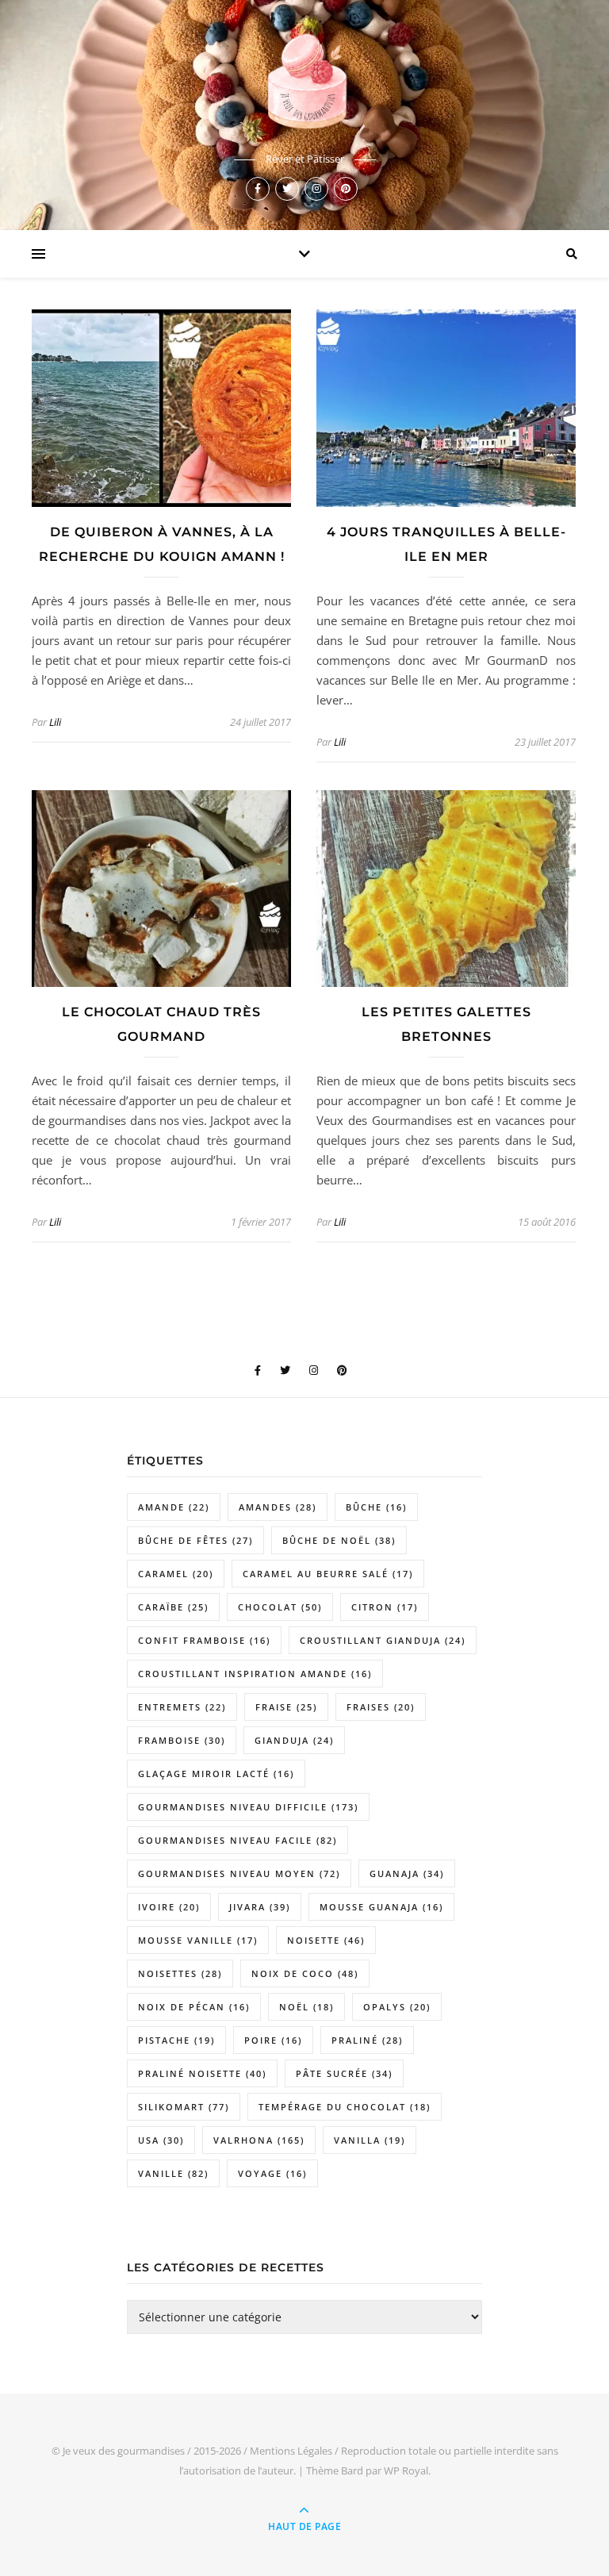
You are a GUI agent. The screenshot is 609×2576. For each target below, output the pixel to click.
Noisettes (180, 1973)
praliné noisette (202, 2073)
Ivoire (169, 1907)
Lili (55, 722)
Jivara (260, 1907)
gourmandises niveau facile (237, 1840)
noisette (326, 1940)
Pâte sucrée (344, 2073)
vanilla (370, 2140)
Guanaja (407, 1873)
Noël (306, 2007)
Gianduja (294, 1740)
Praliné (367, 2040)
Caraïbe (173, 1607)
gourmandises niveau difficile (248, 1807)
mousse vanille (198, 1940)
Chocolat (280, 1607)
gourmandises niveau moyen (239, 1873)
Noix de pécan (194, 2007)
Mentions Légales (291, 2451)
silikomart (184, 2107)
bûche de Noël (339, 1540)
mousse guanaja (381, 1907)
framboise (182, 1740)
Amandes (278, 1507)
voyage (272, 2173)
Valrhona (259, 2140)
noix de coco (305, 1973)
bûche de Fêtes (195, 1540)
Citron (385, 1607)
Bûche (376, 1507)
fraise (286, 1707)
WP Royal (406, 2470)
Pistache (176, 2040)
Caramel (176, 1574)
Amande (174, 1507)
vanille (173, 2173)
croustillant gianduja (383, 1640)
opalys (397, 2007)
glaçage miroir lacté (216, 1774)
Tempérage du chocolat (345, 2107)
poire (273, 2040)
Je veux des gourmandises (124, 2451)
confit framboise (204, 1640)
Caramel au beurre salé (328, 1574)
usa (161, 2140)
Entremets (182, 1707)
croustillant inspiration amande (255, 1674)
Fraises (381, 1707)
